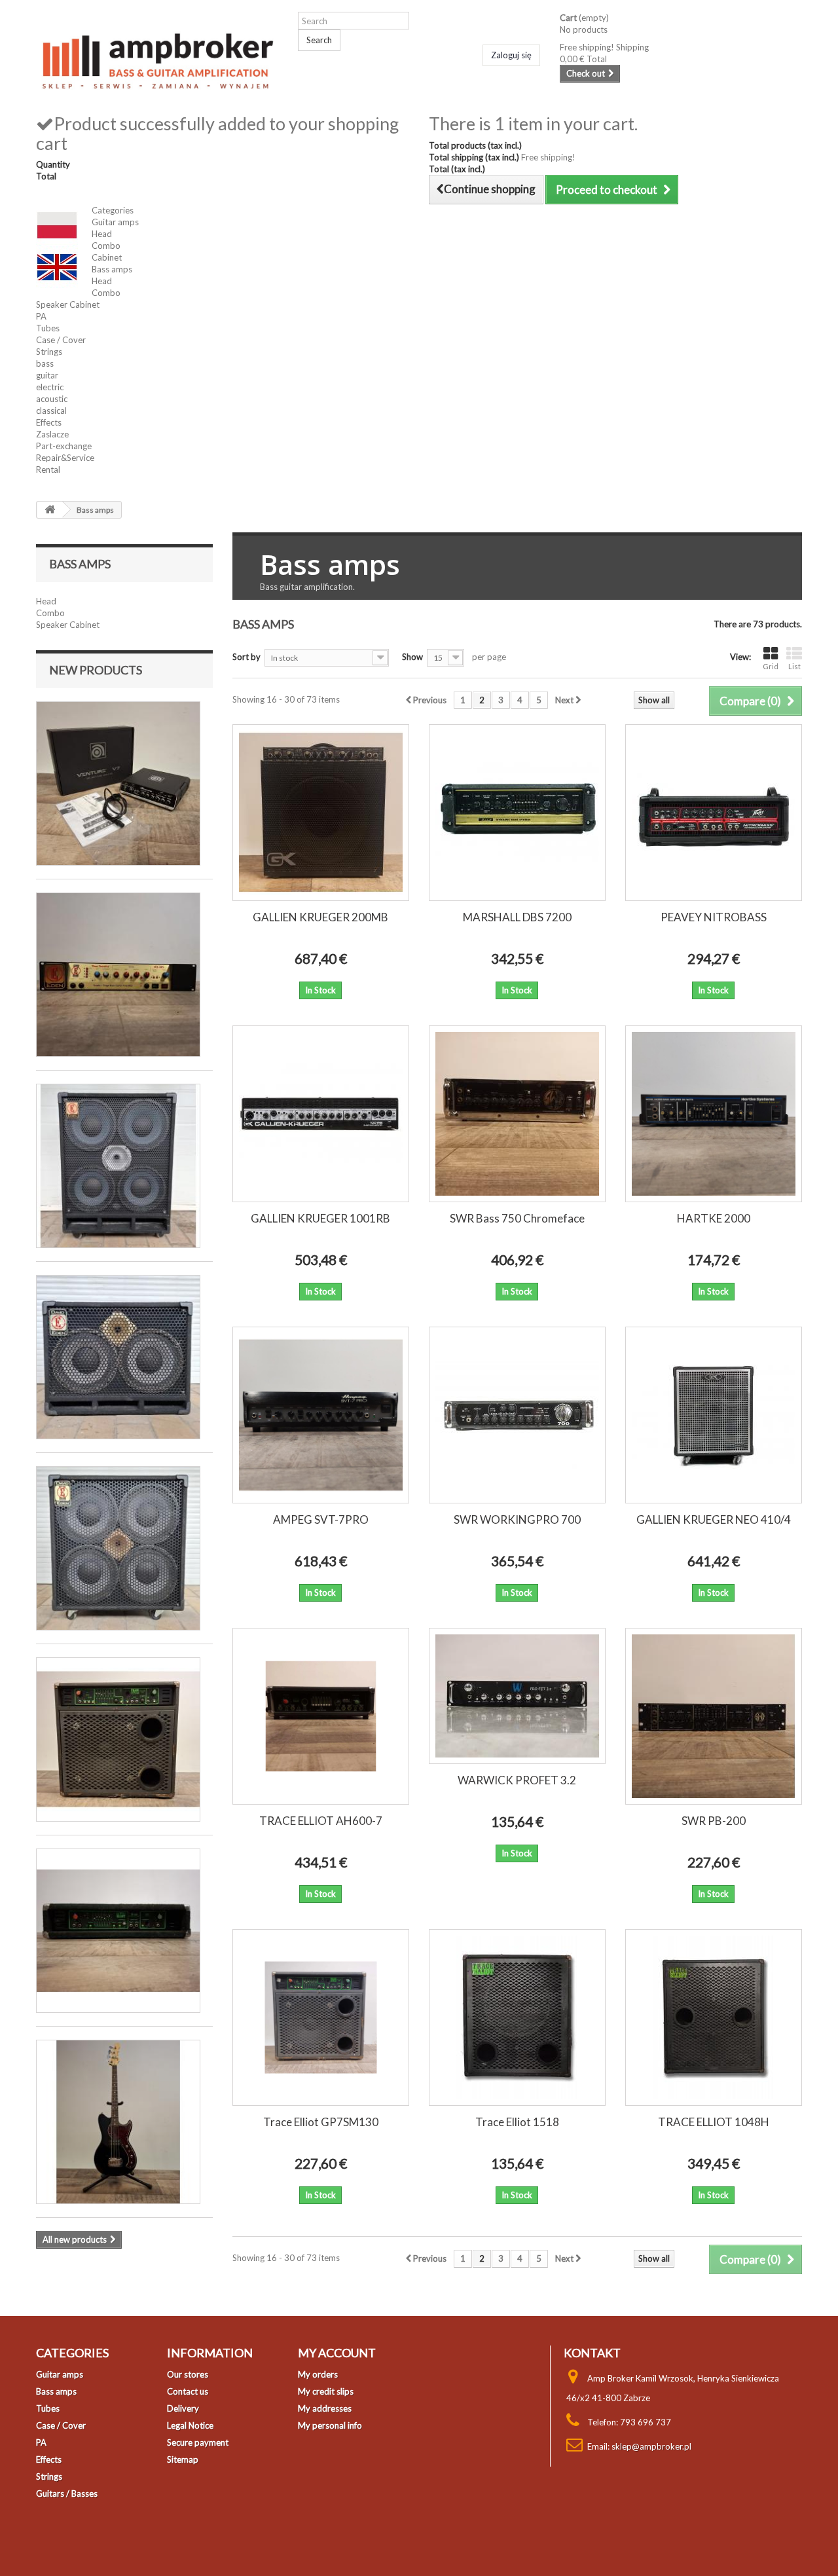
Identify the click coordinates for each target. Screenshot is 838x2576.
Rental (48, 469)
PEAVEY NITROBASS (714, 917)
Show (412, 657)
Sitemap (183, 2459)
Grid (771, 666)
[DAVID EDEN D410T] (118, 1548)
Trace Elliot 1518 (517, 2122)
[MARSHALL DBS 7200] (517, 813)
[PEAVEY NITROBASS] (714, 813)
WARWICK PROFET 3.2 (517, 1780)
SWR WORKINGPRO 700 (517, 1519)
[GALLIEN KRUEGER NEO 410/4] (714, 1415)
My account (337, 2353)
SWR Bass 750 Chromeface (517, 1218)
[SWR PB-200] (714, 1716)
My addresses (325, 2408)
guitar (47, 375)
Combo (106, 246)
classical (51, 411)
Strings (49, 352)
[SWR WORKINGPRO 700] (517, 1415)
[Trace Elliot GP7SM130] (321, 2017)
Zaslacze (52, 434)
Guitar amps (115, 222)
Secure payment (198, 2442)
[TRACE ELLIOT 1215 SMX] (118, 1739)
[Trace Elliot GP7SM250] (118, 1931)
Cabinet (107, 257)
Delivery (183, 2408)
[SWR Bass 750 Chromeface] (517, 1114)
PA (41, 316)
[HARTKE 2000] (714, 1114)
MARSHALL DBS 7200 (517, 917)
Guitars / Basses (67, 2493)
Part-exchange (64, 446)
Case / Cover (61, 340)
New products (96, 670)
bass (45, 363)
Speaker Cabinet (68, 304)
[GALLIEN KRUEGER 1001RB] (321, 1114)
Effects (49, 422)
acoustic (52, 399)
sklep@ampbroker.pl (651, 2446)
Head (102, 234)
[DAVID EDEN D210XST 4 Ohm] (118, 1357)
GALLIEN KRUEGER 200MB (320, 917)
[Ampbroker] (157, 57)
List (794, 666)
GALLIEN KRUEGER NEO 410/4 (714, 1519)
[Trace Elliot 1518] (517, 2017)
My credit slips (326, 2391)
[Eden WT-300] (118, 975)
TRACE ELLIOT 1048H (714, 2122)
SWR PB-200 (714, 1821)
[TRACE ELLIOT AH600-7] (321, 1716)
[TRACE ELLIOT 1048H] (714, 2017)
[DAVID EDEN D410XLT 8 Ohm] (118, 1166)
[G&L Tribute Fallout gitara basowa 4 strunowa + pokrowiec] (118, 2122)
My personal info (330, 2425)
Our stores (188, 2374)
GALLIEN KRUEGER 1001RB (320, 1218)
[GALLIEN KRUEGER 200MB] (321, 813)
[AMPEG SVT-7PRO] (321, 1415)
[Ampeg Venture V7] (118, 783)
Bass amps (112, 269)
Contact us (188, 2391)
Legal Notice (190, 2425)
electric (50, 387)
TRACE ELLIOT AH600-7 (321, 1821)
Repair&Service (65, 458)
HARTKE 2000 (714, 1218)
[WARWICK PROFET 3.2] (517, 1696)
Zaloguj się (511, 55)
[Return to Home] (50, 510)
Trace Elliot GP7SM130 (321, 2122)
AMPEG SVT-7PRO (321, 1519)
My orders (318, 2374)
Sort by (246, 657)
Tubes (48, 328)
